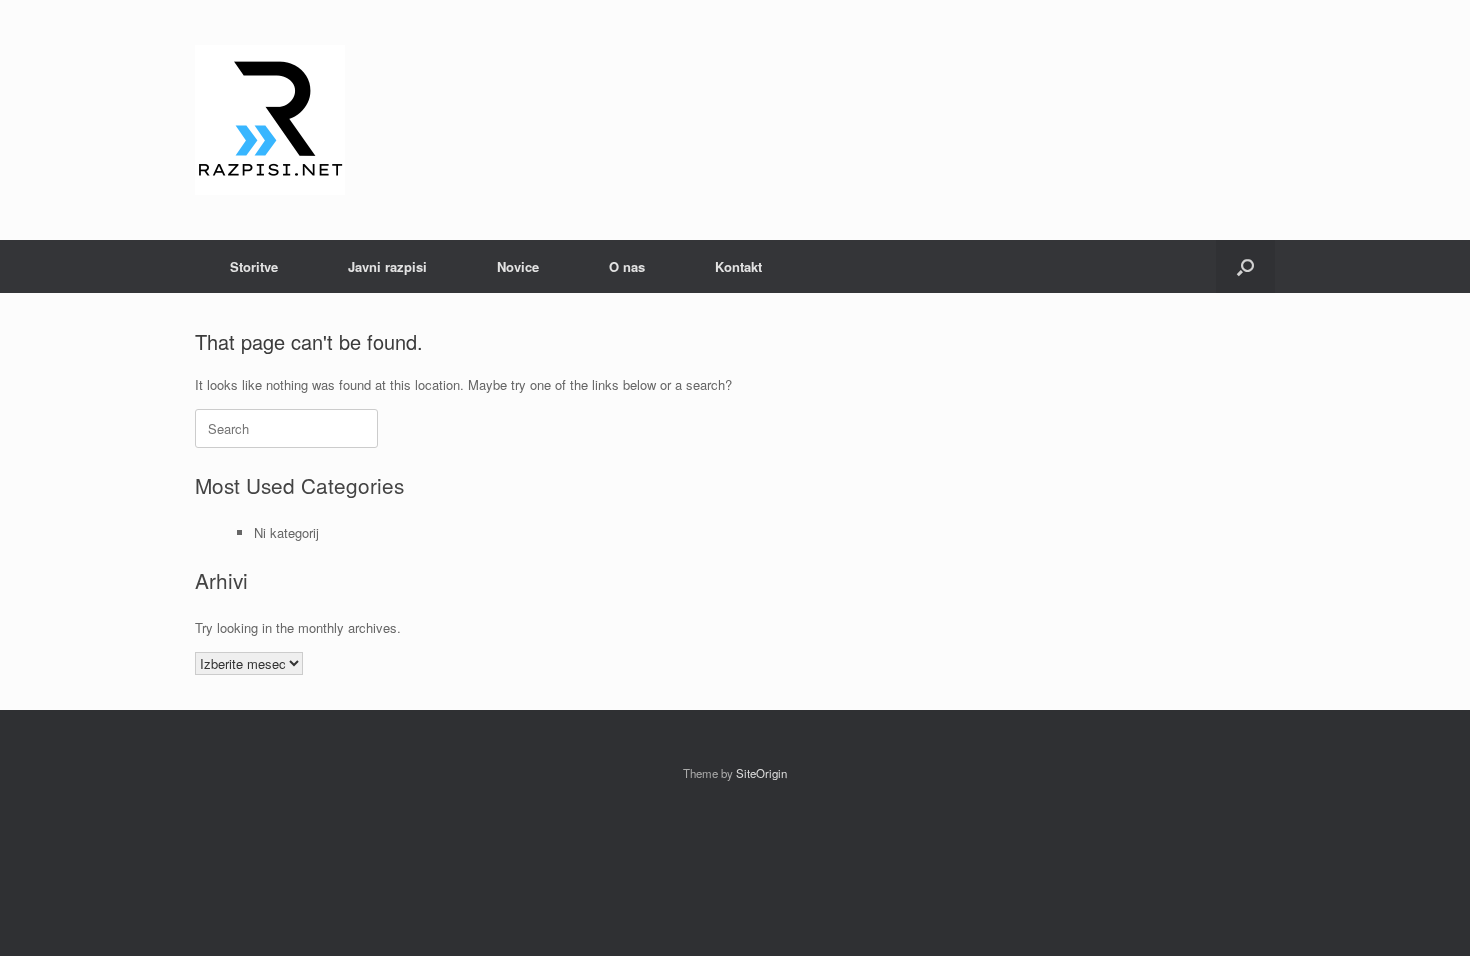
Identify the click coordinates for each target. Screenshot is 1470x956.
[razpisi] (270, 120)
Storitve (254, 266)
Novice (518, 266)
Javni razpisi (387, 266)
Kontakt (738, 266)
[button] (1245, 266)
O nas (627, 266)
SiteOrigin (761, 773)
